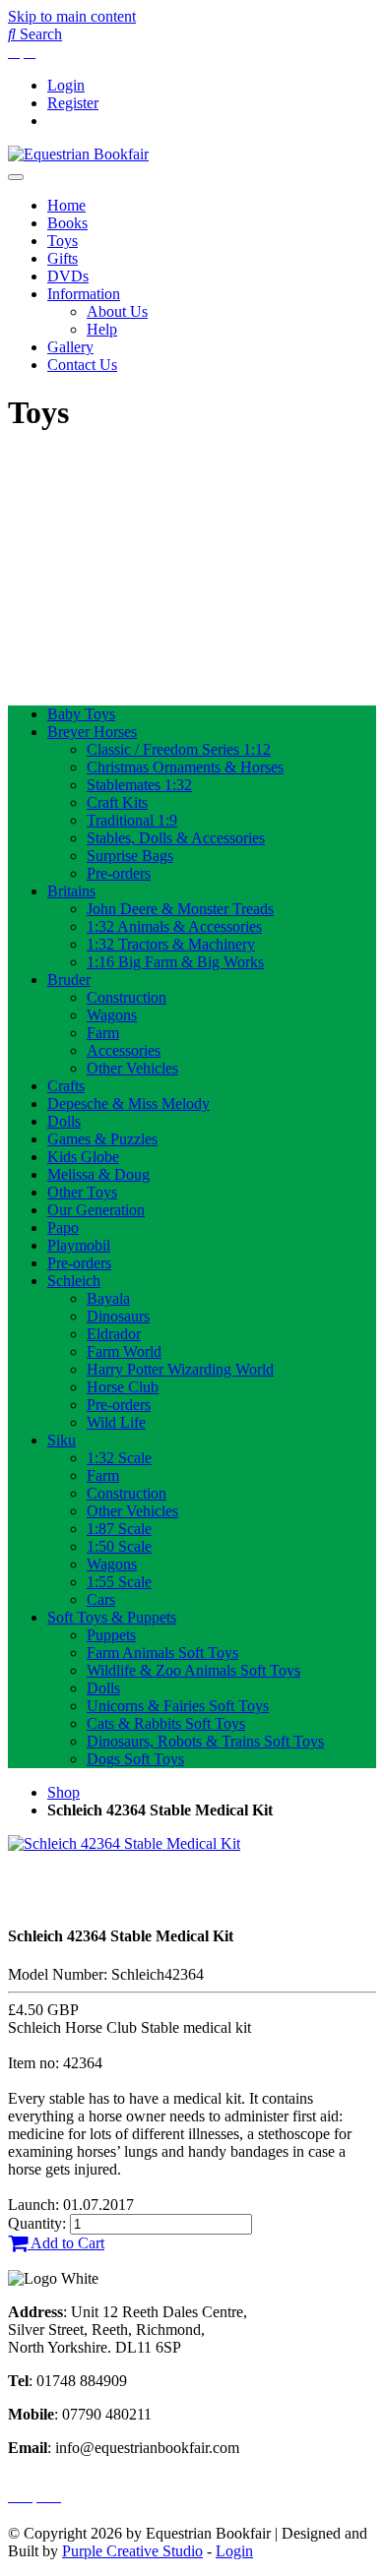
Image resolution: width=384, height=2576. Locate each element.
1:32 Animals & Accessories (174, 926)
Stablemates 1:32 (139, 785)
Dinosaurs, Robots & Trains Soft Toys (205, 1741)
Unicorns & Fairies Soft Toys (178, 1706)
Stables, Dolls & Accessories (176, 838)
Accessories (124, 1050)
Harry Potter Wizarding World (180, 1369)
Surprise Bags (130, 856)
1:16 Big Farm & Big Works (175, 962)
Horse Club (123, 1387)
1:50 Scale (119, 1546)
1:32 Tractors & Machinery (171, 944)
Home (66, 205)
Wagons (112, 1015)
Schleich (74, 1281)
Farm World (124, 1351)
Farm (103, 1033)
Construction (127, 997)
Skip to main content (72, 16)
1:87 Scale (119, 1529)
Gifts (63, 258)
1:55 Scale (119, 1582)
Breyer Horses (92, 732)
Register (73, 103)
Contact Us (82, 365)
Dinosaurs (118, 1316)
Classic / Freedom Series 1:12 (179, 749)
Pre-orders (119, 873)
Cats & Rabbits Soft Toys (166, 1723)
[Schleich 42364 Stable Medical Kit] (124, 1843)
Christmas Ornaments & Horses (185, 767)
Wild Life (116, 1422)
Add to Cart (66, 2243)
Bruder (69, 980)
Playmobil (79, 1245)
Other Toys (82, 1192)
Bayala (108, 1298)
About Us (117, 311)
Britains (71, 891)
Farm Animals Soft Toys (162, 1653)
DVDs (68, 276)
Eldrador (114, 1334)
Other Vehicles (132, 1068)
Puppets (111, 1635)
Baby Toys (81, 714)
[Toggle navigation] (16, 177)
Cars (101, 1599)
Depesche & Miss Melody (128, 1104)
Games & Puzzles (102, 1139)
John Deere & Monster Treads (180, 909)
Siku (62, 1440)
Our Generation (96, 1210)
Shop (64, 1792)
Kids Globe (83, 1157)
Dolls (64, 1121)
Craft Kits (117, 802)
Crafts (66, 1086)
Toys (63, 241)
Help (102, 329)
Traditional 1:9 (132, 820)
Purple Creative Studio (132, 2551)
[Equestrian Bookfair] (78, 154)
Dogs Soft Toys (135, 1759)
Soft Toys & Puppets (112, 1617)
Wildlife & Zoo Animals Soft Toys (193, 1670)
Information (84, 294)
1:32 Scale (119, 1458)
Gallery (70, 347)
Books (67, 223)
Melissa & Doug (98, 1174)
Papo (63, 1227)
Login (66, 85)
